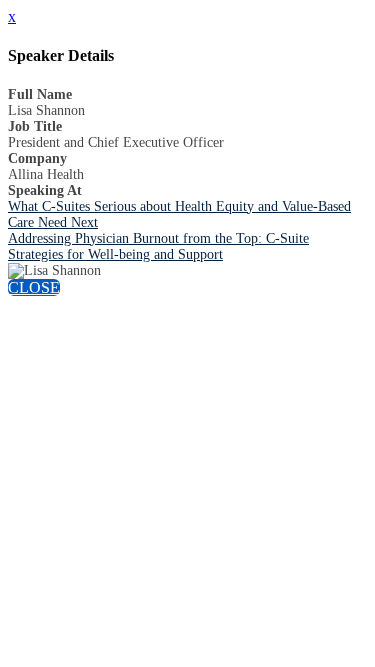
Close (34, 287)
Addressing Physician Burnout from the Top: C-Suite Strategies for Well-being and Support (158, 246)
